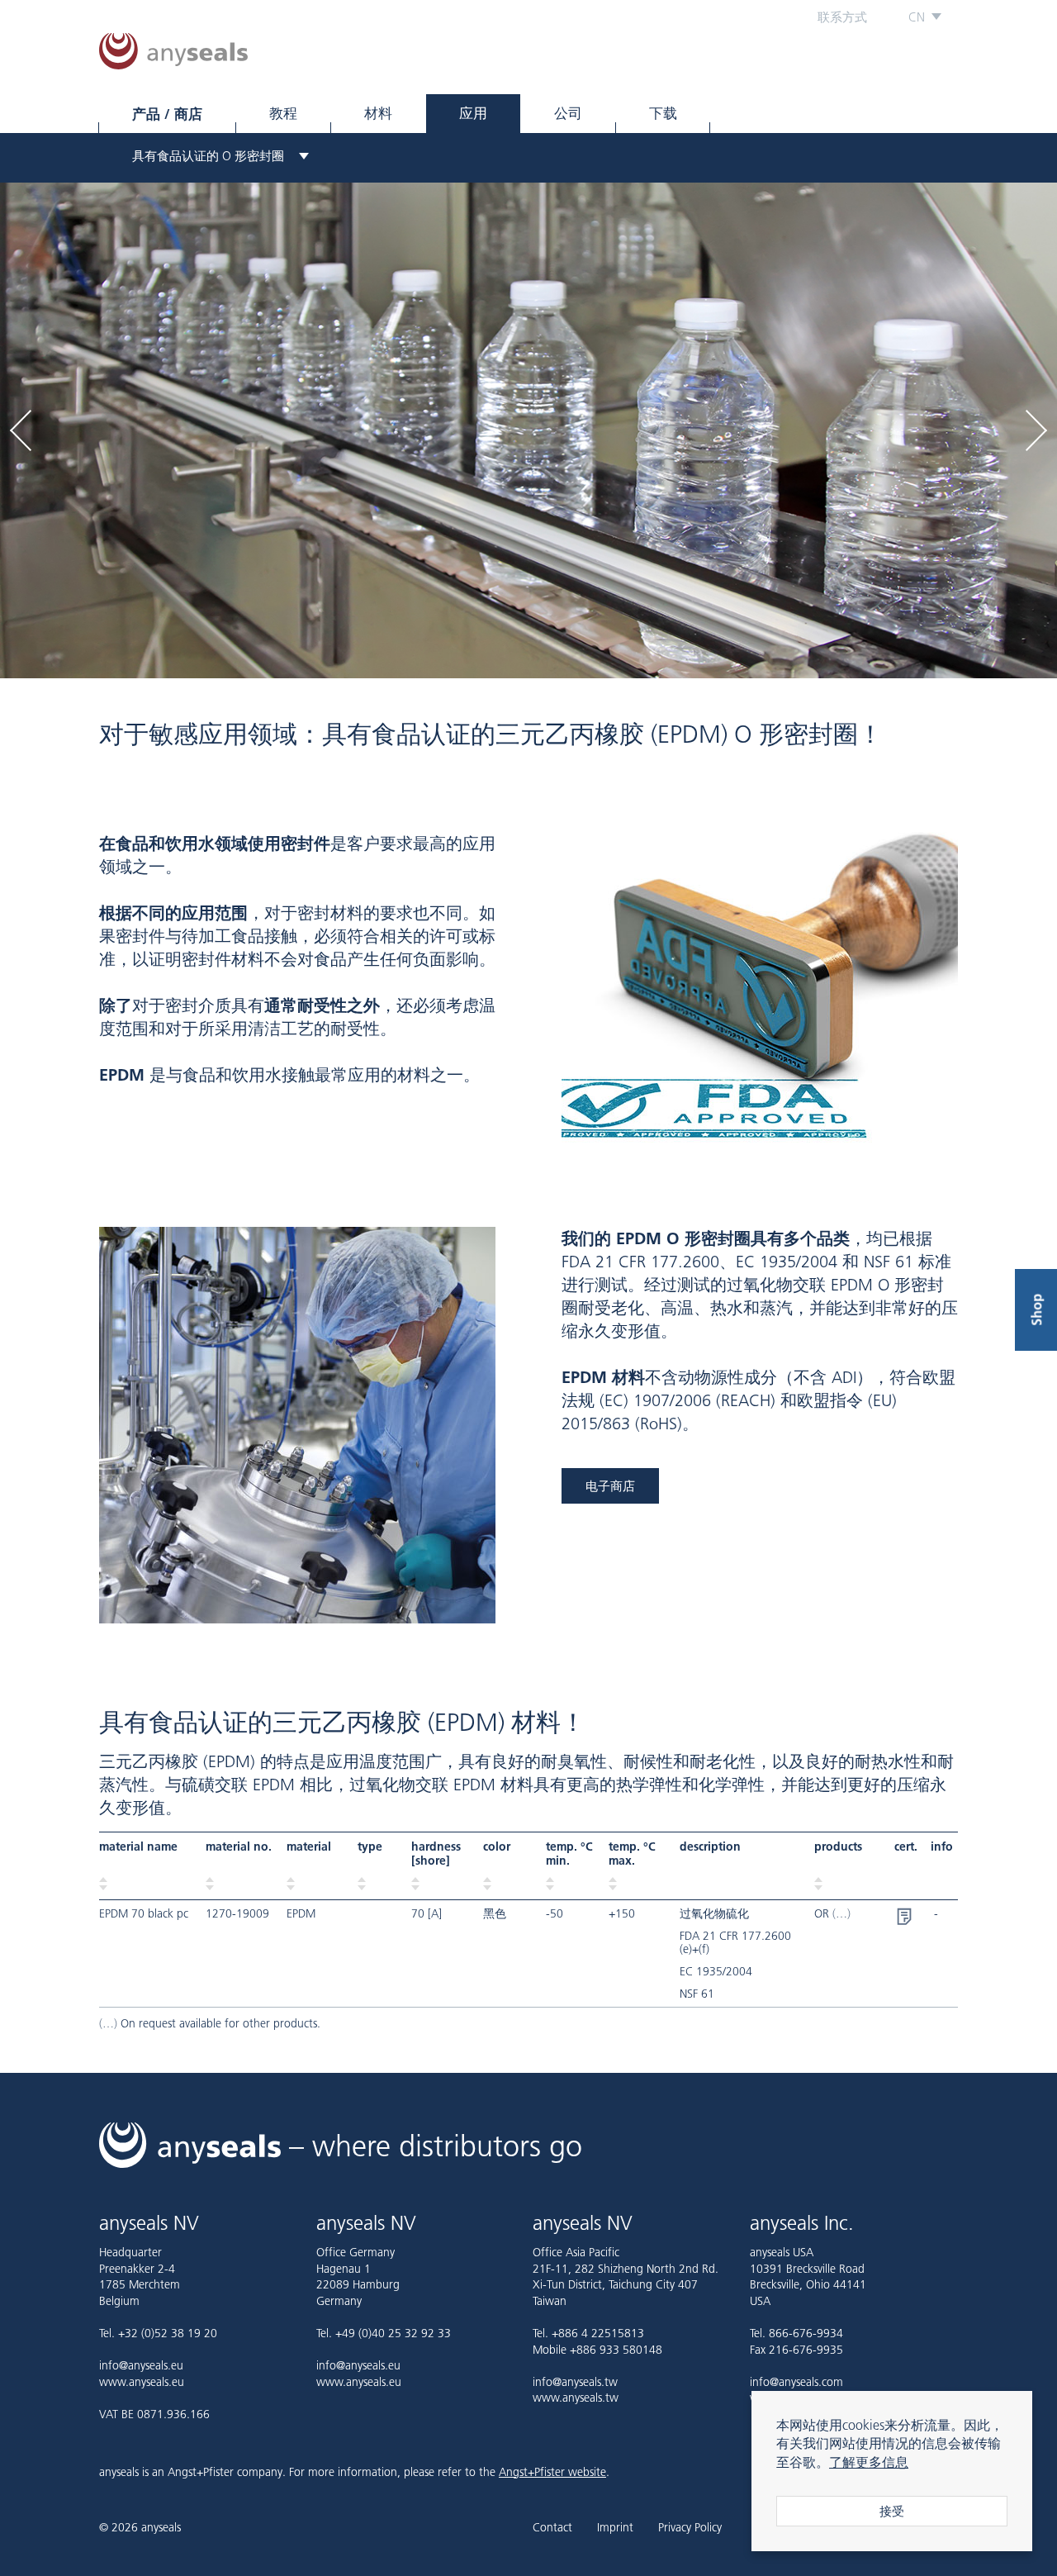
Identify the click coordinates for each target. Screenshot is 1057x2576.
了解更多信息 (869, 2462)
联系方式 (842, 17)
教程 (283, 113)
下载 (663, 113)
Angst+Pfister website (552, 2472)
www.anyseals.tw (576, 2398)
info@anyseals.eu (141, 2365)
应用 (473, 113)
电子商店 (610, 1486)
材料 (378, 113)
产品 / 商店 (167, 114)
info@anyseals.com (796, 2382)
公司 (568, 113)
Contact (552, 2528)
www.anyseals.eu (142, 2382)
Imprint (615, 2528)
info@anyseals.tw (575, 2382)
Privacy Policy (690, 2528)
